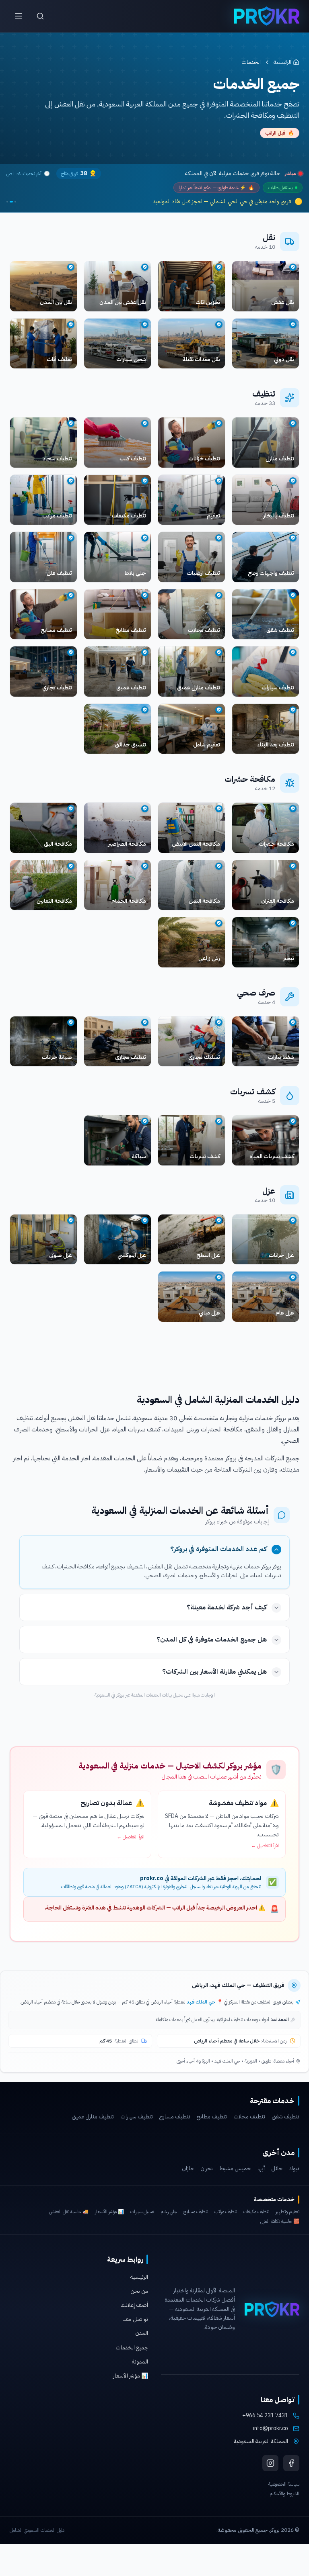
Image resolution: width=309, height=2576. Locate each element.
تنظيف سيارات (137, 2117)
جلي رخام (169, 2212)
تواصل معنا (135, 2319)
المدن (142, 2333)
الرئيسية (282, 62)
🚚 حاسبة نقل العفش (69, 2212)
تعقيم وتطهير (287, 2212)
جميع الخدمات (132, 2348)
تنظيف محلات (249, 2117)
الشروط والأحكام (284, 2494)
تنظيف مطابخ (212, 2117)
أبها (261, 2169)
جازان (188, 2169)
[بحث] (40, 16)
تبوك (294, 2169)
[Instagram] (270, 2463)
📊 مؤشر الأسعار (109, 2212)
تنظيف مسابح (175, 2117)
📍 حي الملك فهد (205, 2002)
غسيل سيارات (142, 2212)
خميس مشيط (235, 2169)
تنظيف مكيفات (256, 2212)
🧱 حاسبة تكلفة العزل (280, 2221)
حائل (277, 2169)
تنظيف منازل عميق (93, 2117)
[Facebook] (291, 2463)
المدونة (140, 2362)
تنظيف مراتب (226, 2212)
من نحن (139, 2291)
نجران (207, 2169)
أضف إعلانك (134, 2305)
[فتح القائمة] (19, 16)
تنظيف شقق (285, 2117)
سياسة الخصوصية (284, 2484)
